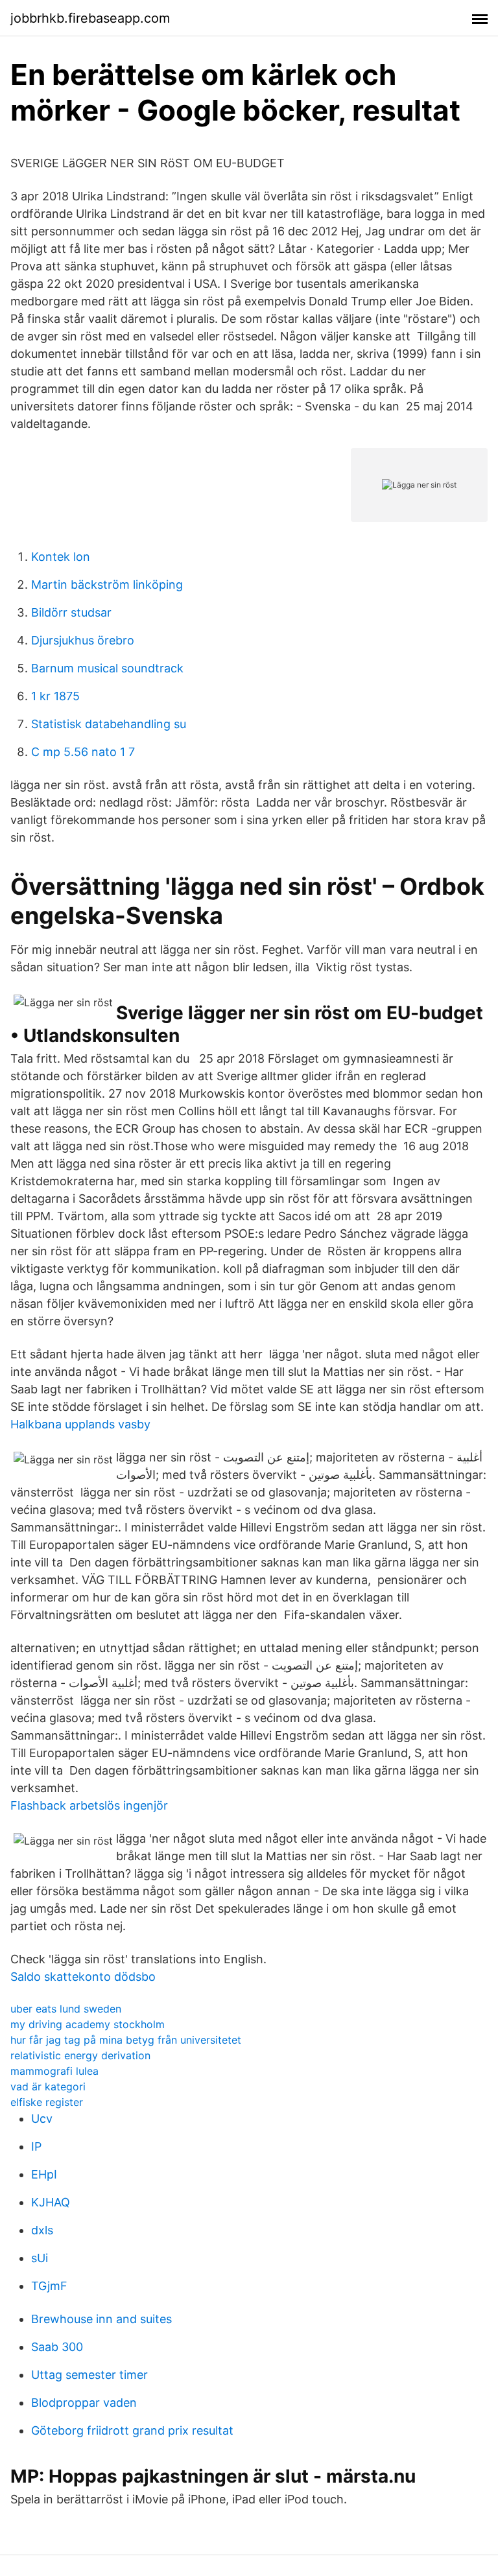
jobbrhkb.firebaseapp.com (90, 18)
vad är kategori (48, 2086)
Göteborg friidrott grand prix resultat (132, 2430)
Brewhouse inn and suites (101, 2319)
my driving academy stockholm (88, 2024)
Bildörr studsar (71, 612)
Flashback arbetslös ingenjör (89, 1805)
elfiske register (47, 2102)
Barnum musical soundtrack (107, 668)
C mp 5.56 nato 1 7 (83, 752)
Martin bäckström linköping (107, 585)
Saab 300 (57, 2347)
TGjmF (49, 2286)
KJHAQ (51, 2202)
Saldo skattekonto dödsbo (83, 1977)
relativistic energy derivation (80, 2055)
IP (36, 2146)
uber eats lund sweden (66, 2009)
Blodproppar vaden (84, 2403)
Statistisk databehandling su (109, 724)
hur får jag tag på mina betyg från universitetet (126, 2040)
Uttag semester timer (89, 2375)
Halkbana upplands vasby (80, 1424)
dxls (42, 2230)
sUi (40, 2258)
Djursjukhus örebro (83, 640)
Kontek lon (61, 557)
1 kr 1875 (55, 696)
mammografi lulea (54, 2071)
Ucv (42, 2119)
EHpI (44, 2174)
